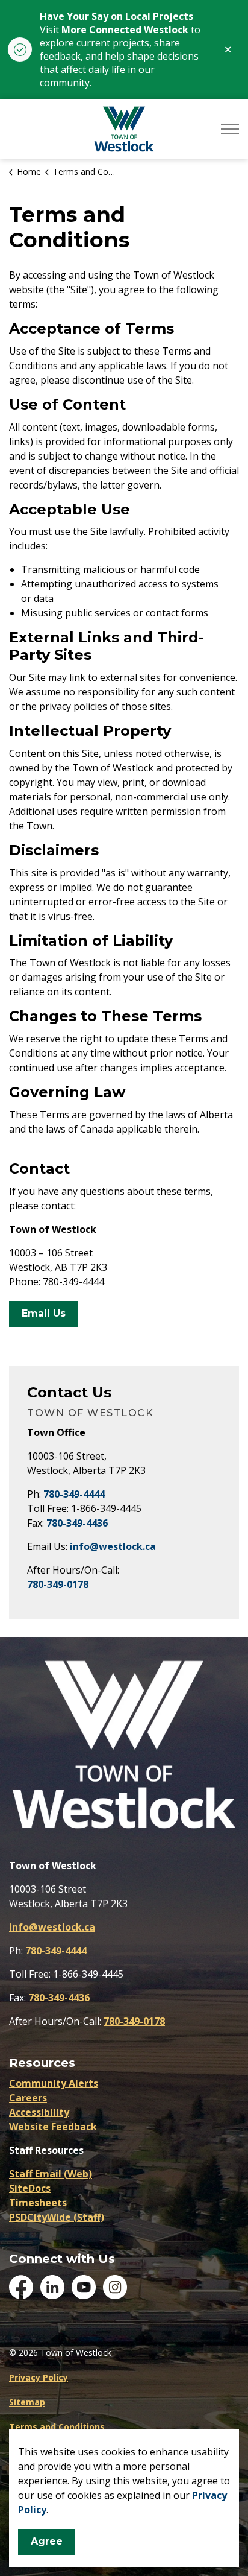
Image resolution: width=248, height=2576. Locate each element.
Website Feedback (53, 2127)
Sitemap (27, 2402)
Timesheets (38, 2203)
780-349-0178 (58, 1584)
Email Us (44, 1313)
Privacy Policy (39, 2377)
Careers (28, 2098)
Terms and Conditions (57, 2427)
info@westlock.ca (113, 1546)
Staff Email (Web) (51, 2174)
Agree (47, 2541)
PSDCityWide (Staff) (57, 2217)
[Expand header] (230, 129)
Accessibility (39, 2112)
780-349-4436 (77, 1523)
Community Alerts (54, 2083)
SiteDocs (30, 2188)
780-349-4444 (74, 1494)
